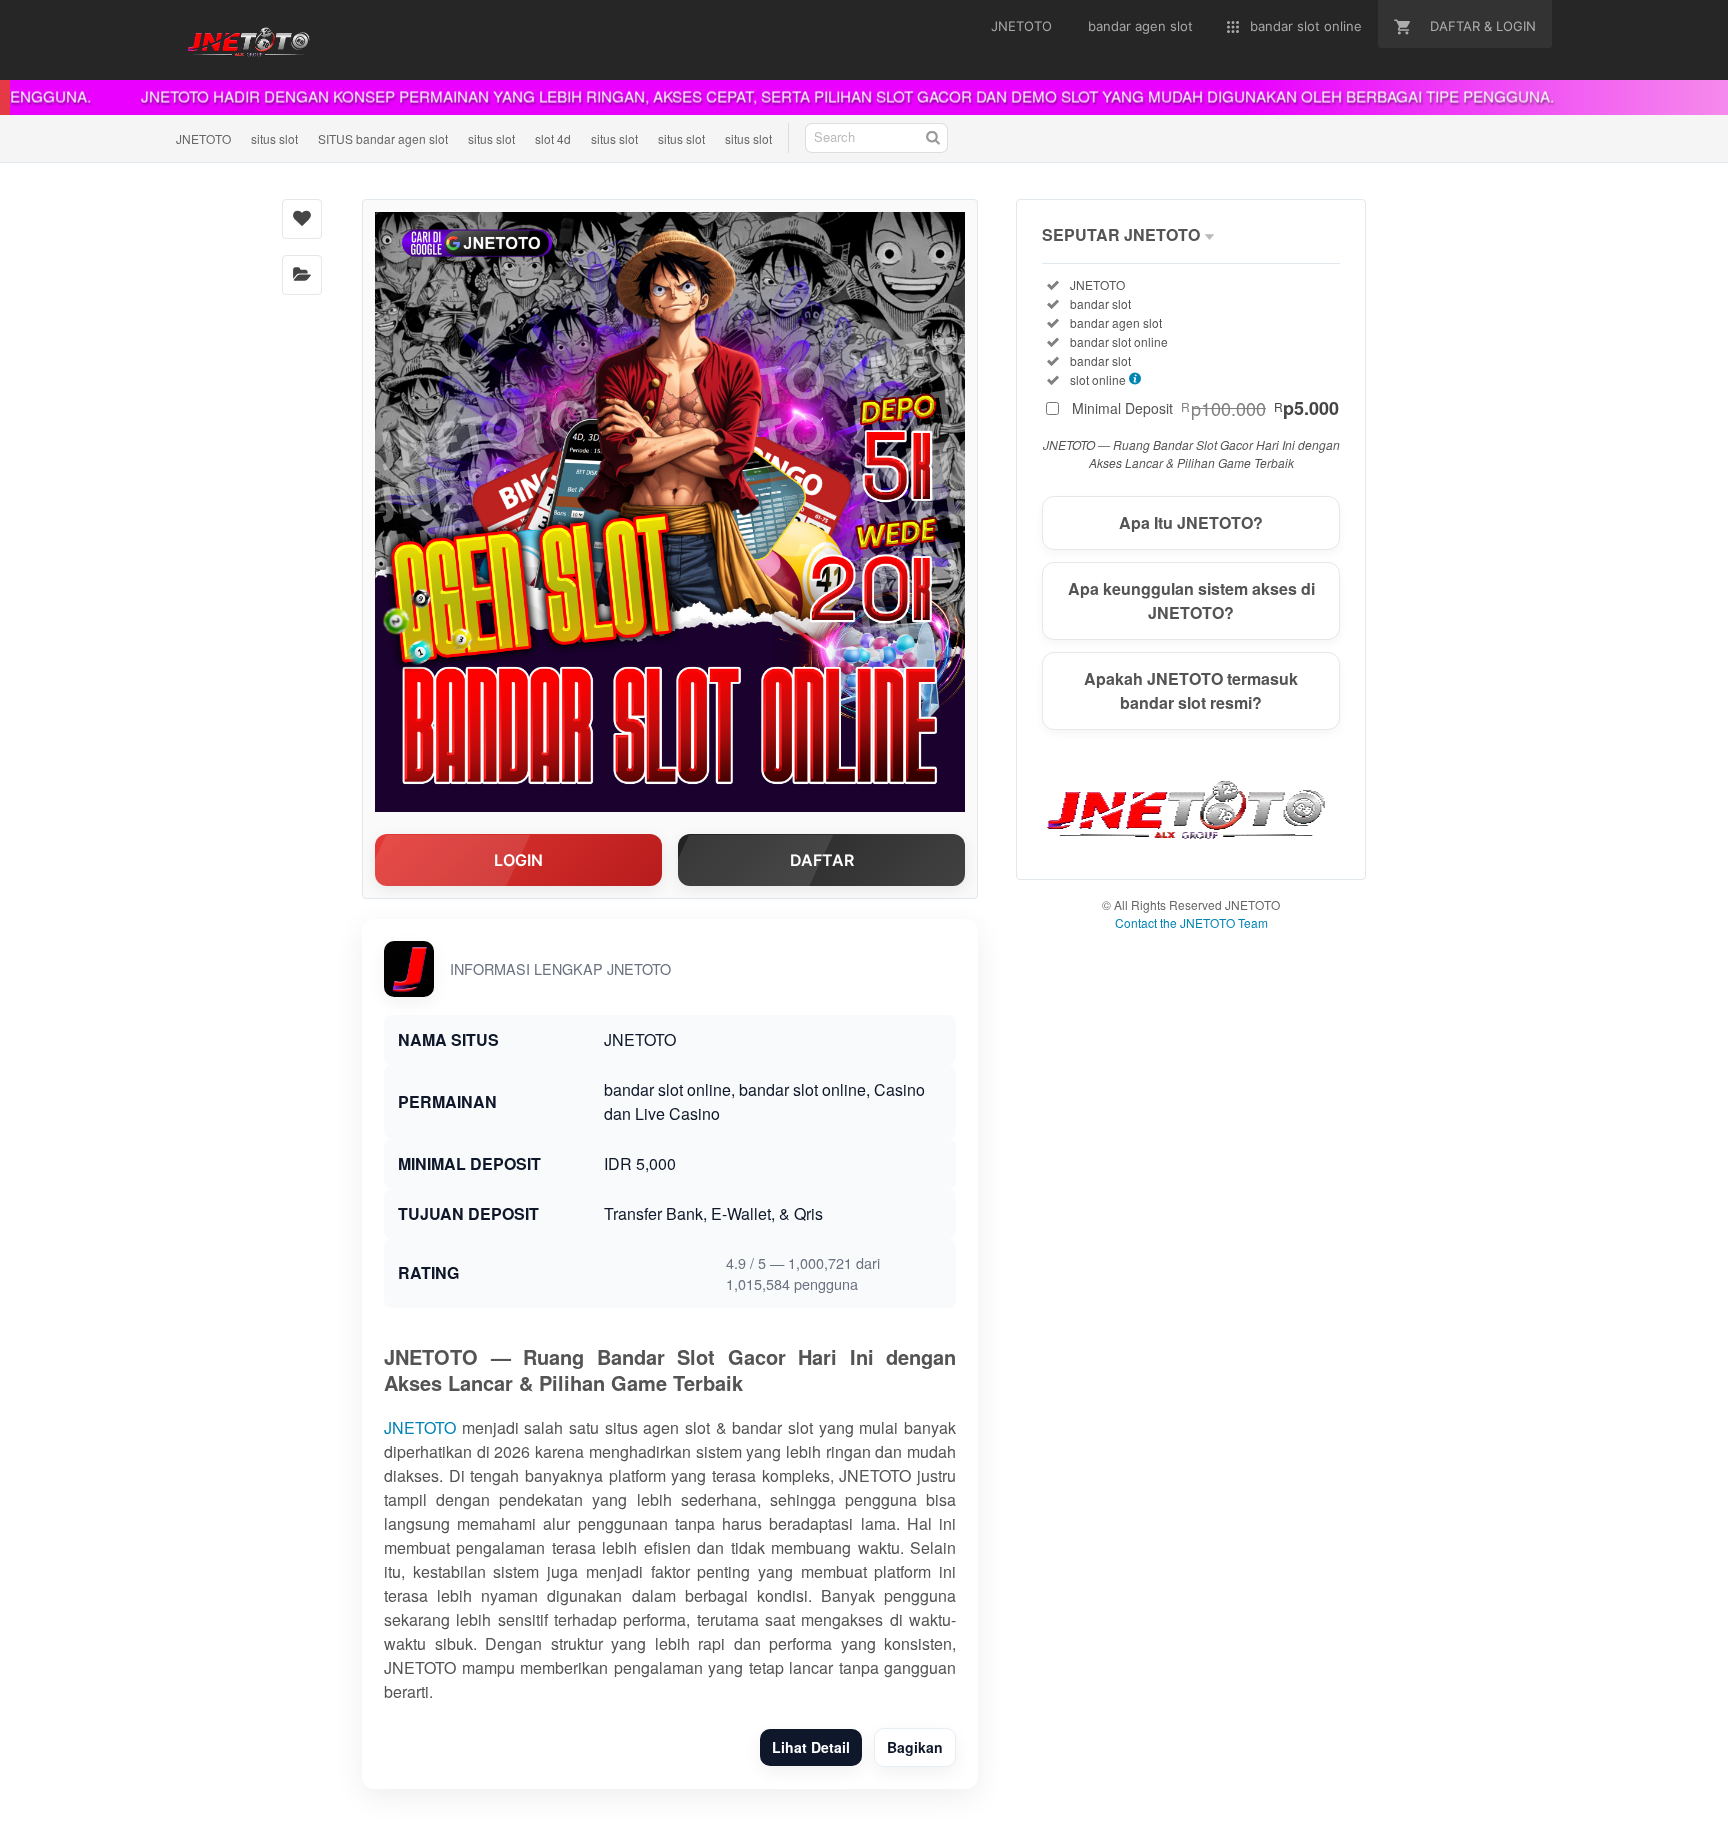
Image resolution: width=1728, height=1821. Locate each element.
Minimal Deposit (1205, 408)
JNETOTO (203, 138)
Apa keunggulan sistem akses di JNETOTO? (1191, 600)
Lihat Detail (811, 1747)
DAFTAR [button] (822, 860)
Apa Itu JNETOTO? (1191, 522)
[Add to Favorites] (302, 219)
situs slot (274, 138)
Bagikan (915, 1747)
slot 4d (553, 138)
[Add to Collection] (302, 275)
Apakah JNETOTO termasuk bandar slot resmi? (1191, 690)
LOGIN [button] (518, 860)
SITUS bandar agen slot (383, 138)
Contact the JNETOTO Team (1191, 922)
